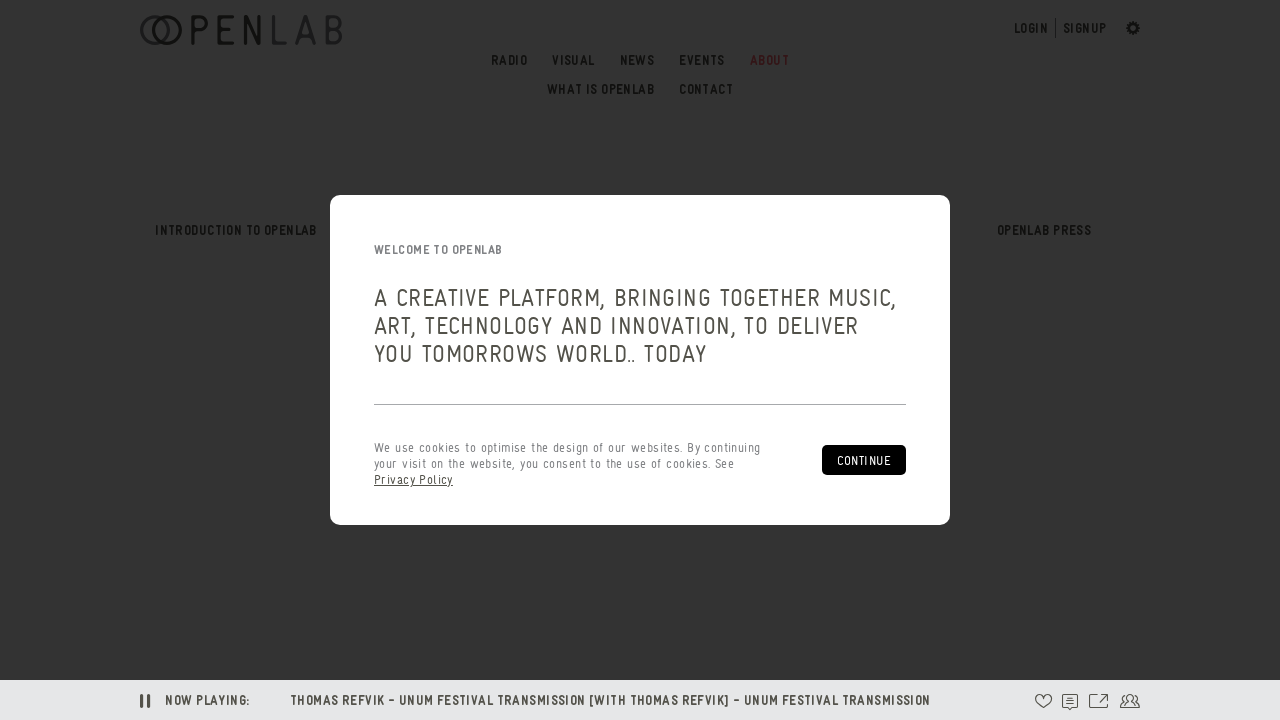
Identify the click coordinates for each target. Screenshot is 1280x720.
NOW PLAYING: (207, 699)
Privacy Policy (413, 479)
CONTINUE (864, 460)
